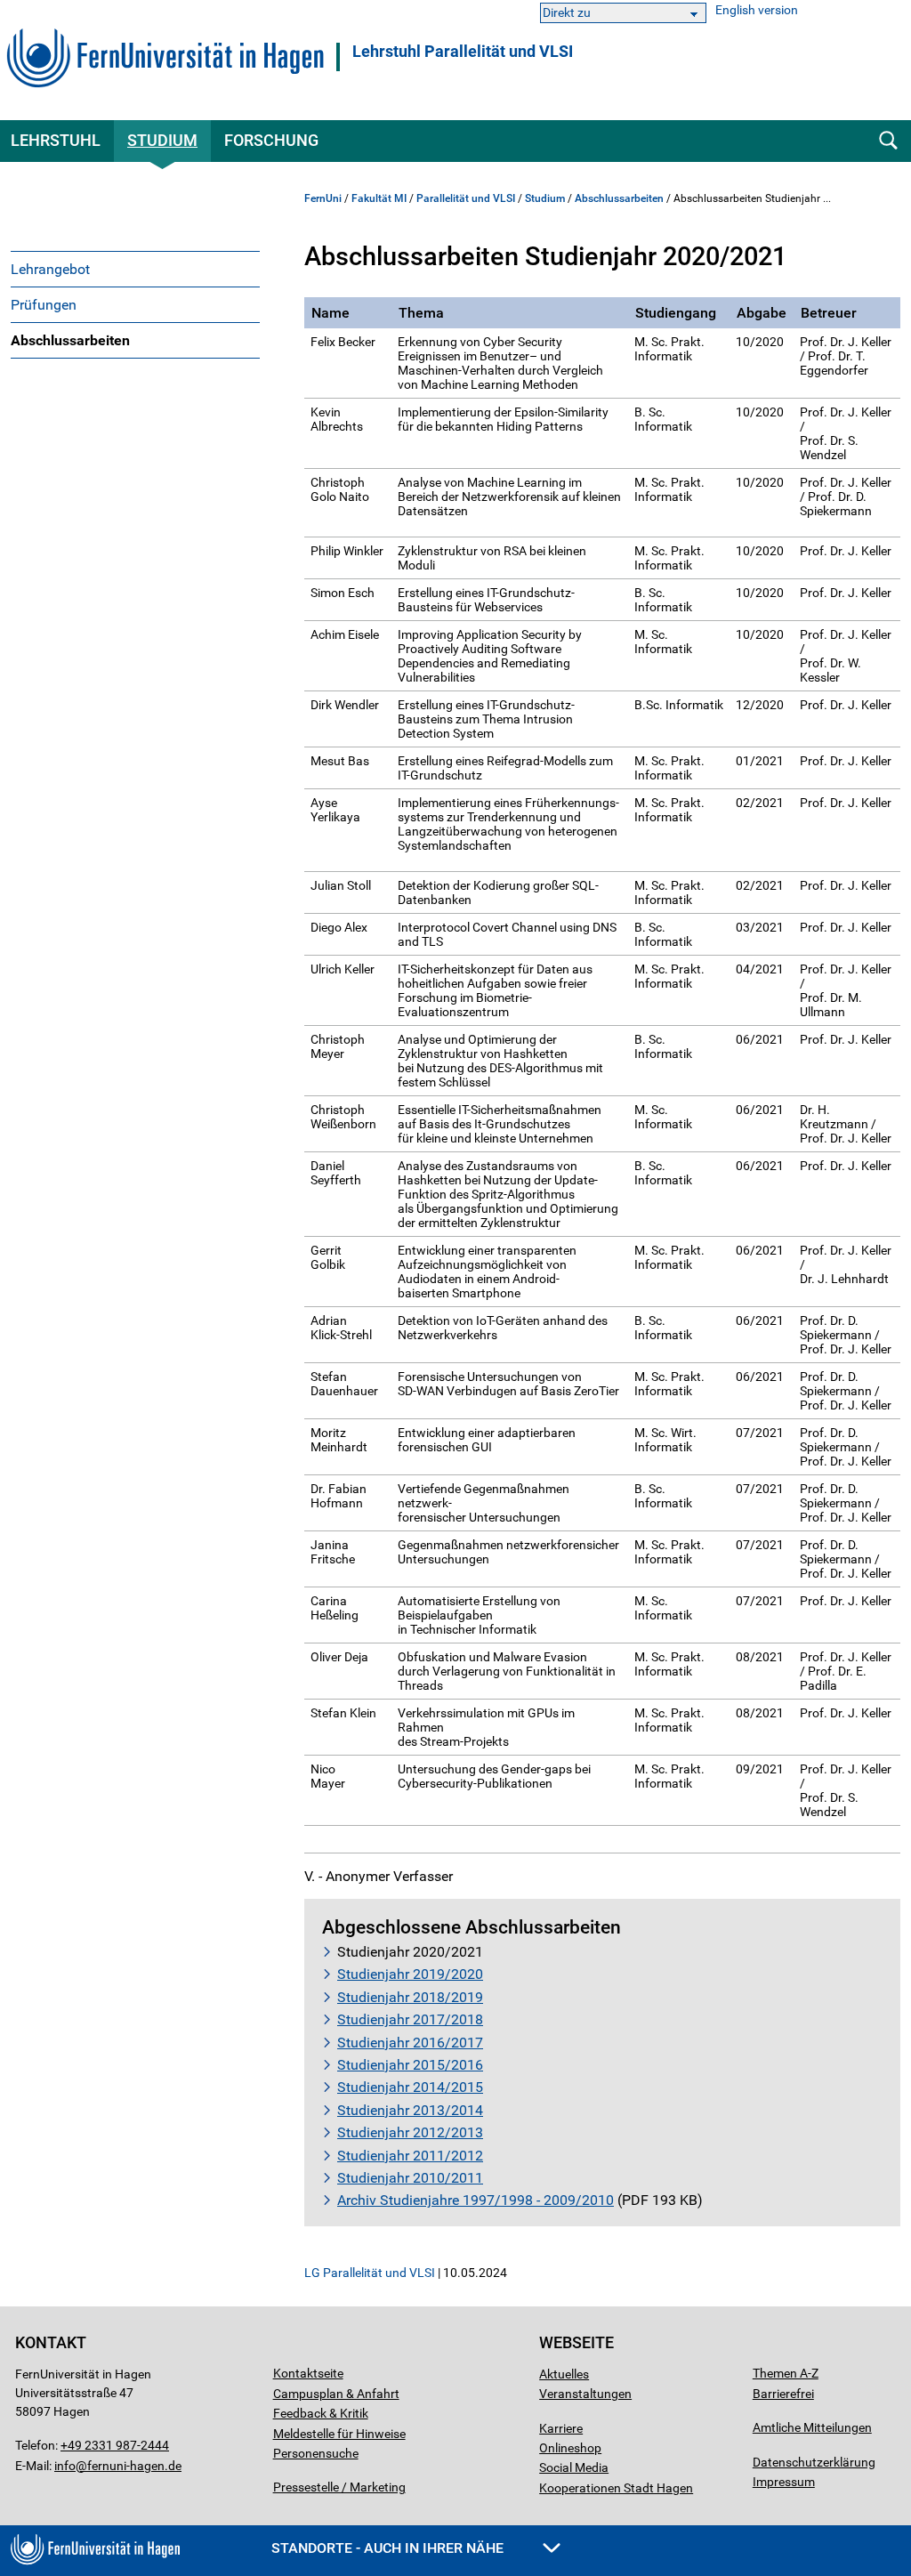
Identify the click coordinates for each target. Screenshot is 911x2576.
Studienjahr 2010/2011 (410, 2178)
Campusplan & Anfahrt (336, 2394)
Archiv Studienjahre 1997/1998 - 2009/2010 (476, 2200)
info (65, 2466)
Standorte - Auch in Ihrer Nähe (389, 2548)
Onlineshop (570, 2448)
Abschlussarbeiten (70, 340)
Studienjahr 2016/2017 (410, 2043)
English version (757, 10)
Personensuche (316, 2453)
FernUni (323, 198)
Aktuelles (564, 2374)
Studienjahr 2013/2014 (410, 2110)
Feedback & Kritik (321, 2413)
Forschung (271, 140)
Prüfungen (44, 305)
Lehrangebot (50, 269)
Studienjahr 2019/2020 (410, 1974)
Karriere (561, 2428)
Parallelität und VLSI (466, 198)
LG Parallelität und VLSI (370, 2273)
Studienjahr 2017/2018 (410, 2019)
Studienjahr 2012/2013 (410, 2132)
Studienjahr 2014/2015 (410, 2087)
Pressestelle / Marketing (339, 2487)
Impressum (784, 2482)
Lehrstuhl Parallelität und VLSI (463, 52)
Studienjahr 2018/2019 (410, 1997)
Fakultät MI (379, 198)
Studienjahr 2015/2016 (410, 2065)
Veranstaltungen (585, 2394)
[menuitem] (135, 269)
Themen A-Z (786, 2373)
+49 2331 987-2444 (115, 2445)
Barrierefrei (783, 2394)
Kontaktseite (308, 2373)
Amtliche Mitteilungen (812, 2427)
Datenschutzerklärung (814, 2462)
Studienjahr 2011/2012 (410, 2156)
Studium (162, 140)
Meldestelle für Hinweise (339, 2434)
